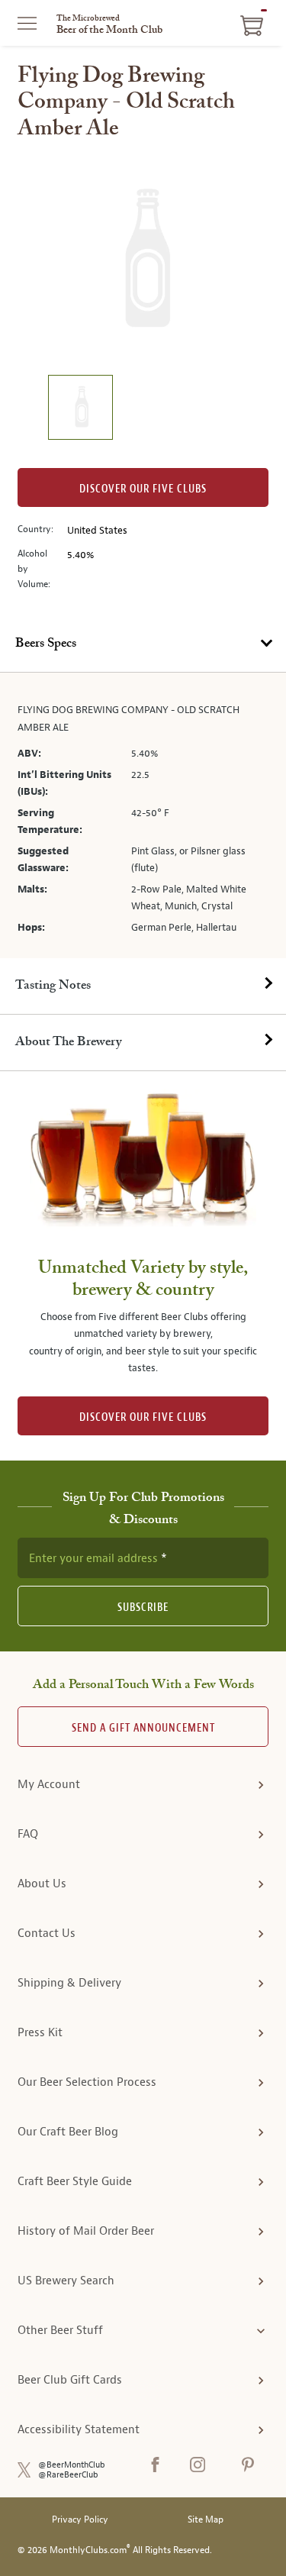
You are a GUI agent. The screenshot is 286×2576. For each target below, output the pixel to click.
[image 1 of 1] (80, 410)
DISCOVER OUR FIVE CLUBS (143, 1417)
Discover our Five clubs (143, 489)
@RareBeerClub (68, 2475)
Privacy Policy (80, 2520)
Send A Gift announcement (143, 1728)
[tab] (143, 644)
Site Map (206, 2520)
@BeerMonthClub (72, 2465)
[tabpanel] (143, 815)
